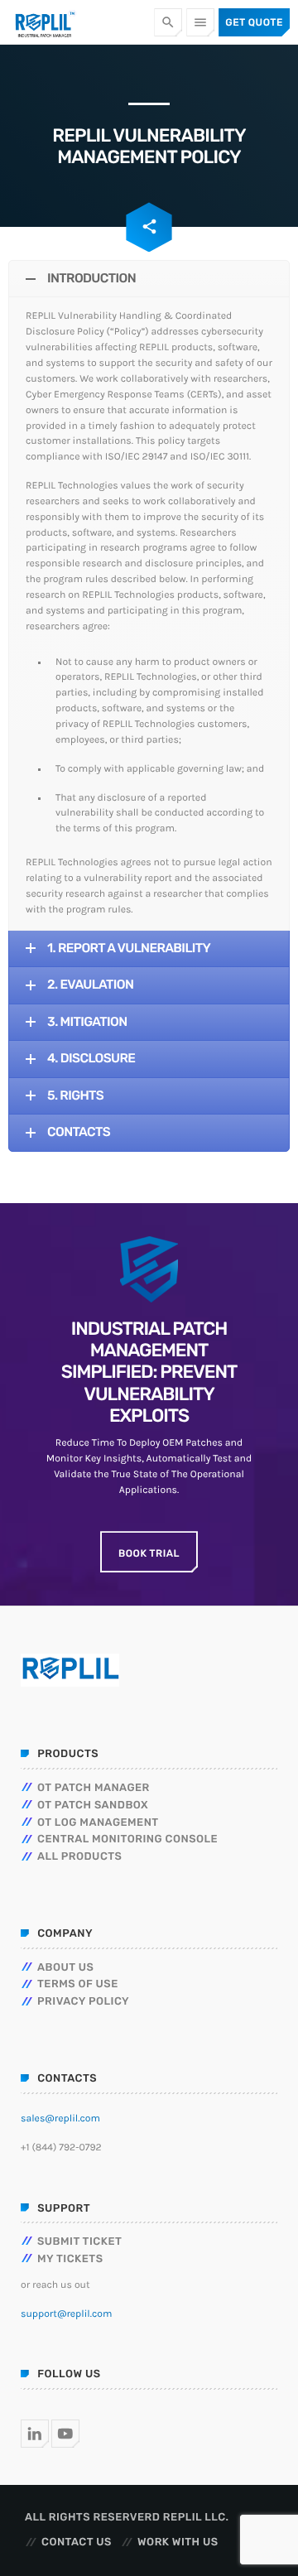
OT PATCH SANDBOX (93, 1806)
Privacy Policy (83, 2002)
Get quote (254, 22)
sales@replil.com (60, 2119)
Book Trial (149, 1553)
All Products (79, 1857)
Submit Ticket (79, 2242)
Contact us (77, 2542)
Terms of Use (78, 1984)
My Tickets (70, 2259)
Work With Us (178, 2542)
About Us (65, 1968)
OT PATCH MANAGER (94, 1788)
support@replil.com (66, 2314)
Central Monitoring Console (127, 1839)
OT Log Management (98, 1823)
